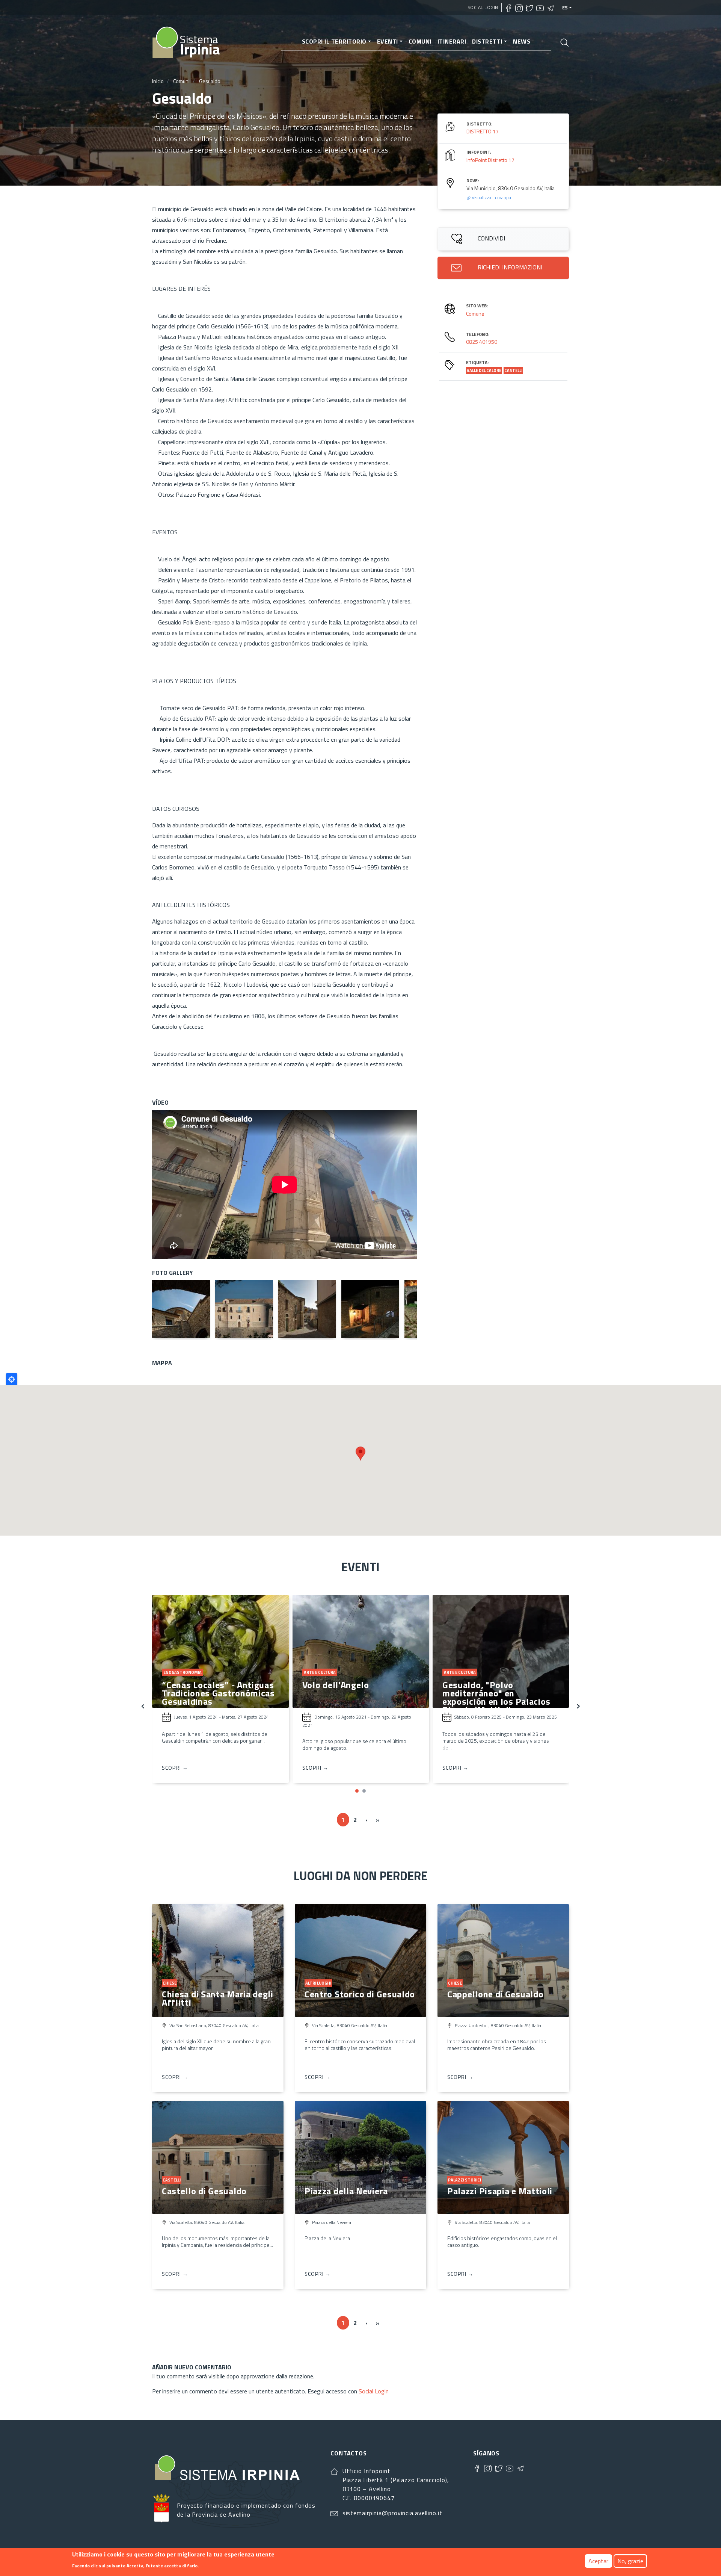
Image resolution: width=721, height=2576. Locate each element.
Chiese (170, 1983)
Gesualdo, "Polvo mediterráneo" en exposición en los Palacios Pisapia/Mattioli (356, 1697)
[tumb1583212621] (307, 1309)
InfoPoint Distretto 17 (490, 160)
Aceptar (598, 2561)
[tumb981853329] (244, 1309)
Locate (12, 1379)
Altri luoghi (318, 1983)
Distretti (487, 41)
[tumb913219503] (370, 1309)
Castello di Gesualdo (204, 2191)
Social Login (483, 7)
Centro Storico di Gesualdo (360, 1994)
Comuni (420, 41)
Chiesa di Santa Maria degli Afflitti (218, 1998)
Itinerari (452, 41)
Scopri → (175, 1768)
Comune (475, 314)
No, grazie (630, 2561)
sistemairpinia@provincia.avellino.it (392, 2513)
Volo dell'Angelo (196, 1685)
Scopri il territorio (334, 41)
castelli (513, 370)
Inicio (158, 81)
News (522, 41)
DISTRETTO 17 (483, 131)
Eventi (388, 41)
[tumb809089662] (181, 1309)
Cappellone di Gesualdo (495, 1994)
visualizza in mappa (491, 197)
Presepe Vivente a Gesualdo (500, 1685)
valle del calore (484, 370)
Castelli (172, 2180)
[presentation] (143, 1705)
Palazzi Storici (465, 2180)
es (565, 8)
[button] (357, 1791)
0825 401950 (482, 342)
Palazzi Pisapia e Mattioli (500, 2191)
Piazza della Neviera (346, 2191)
